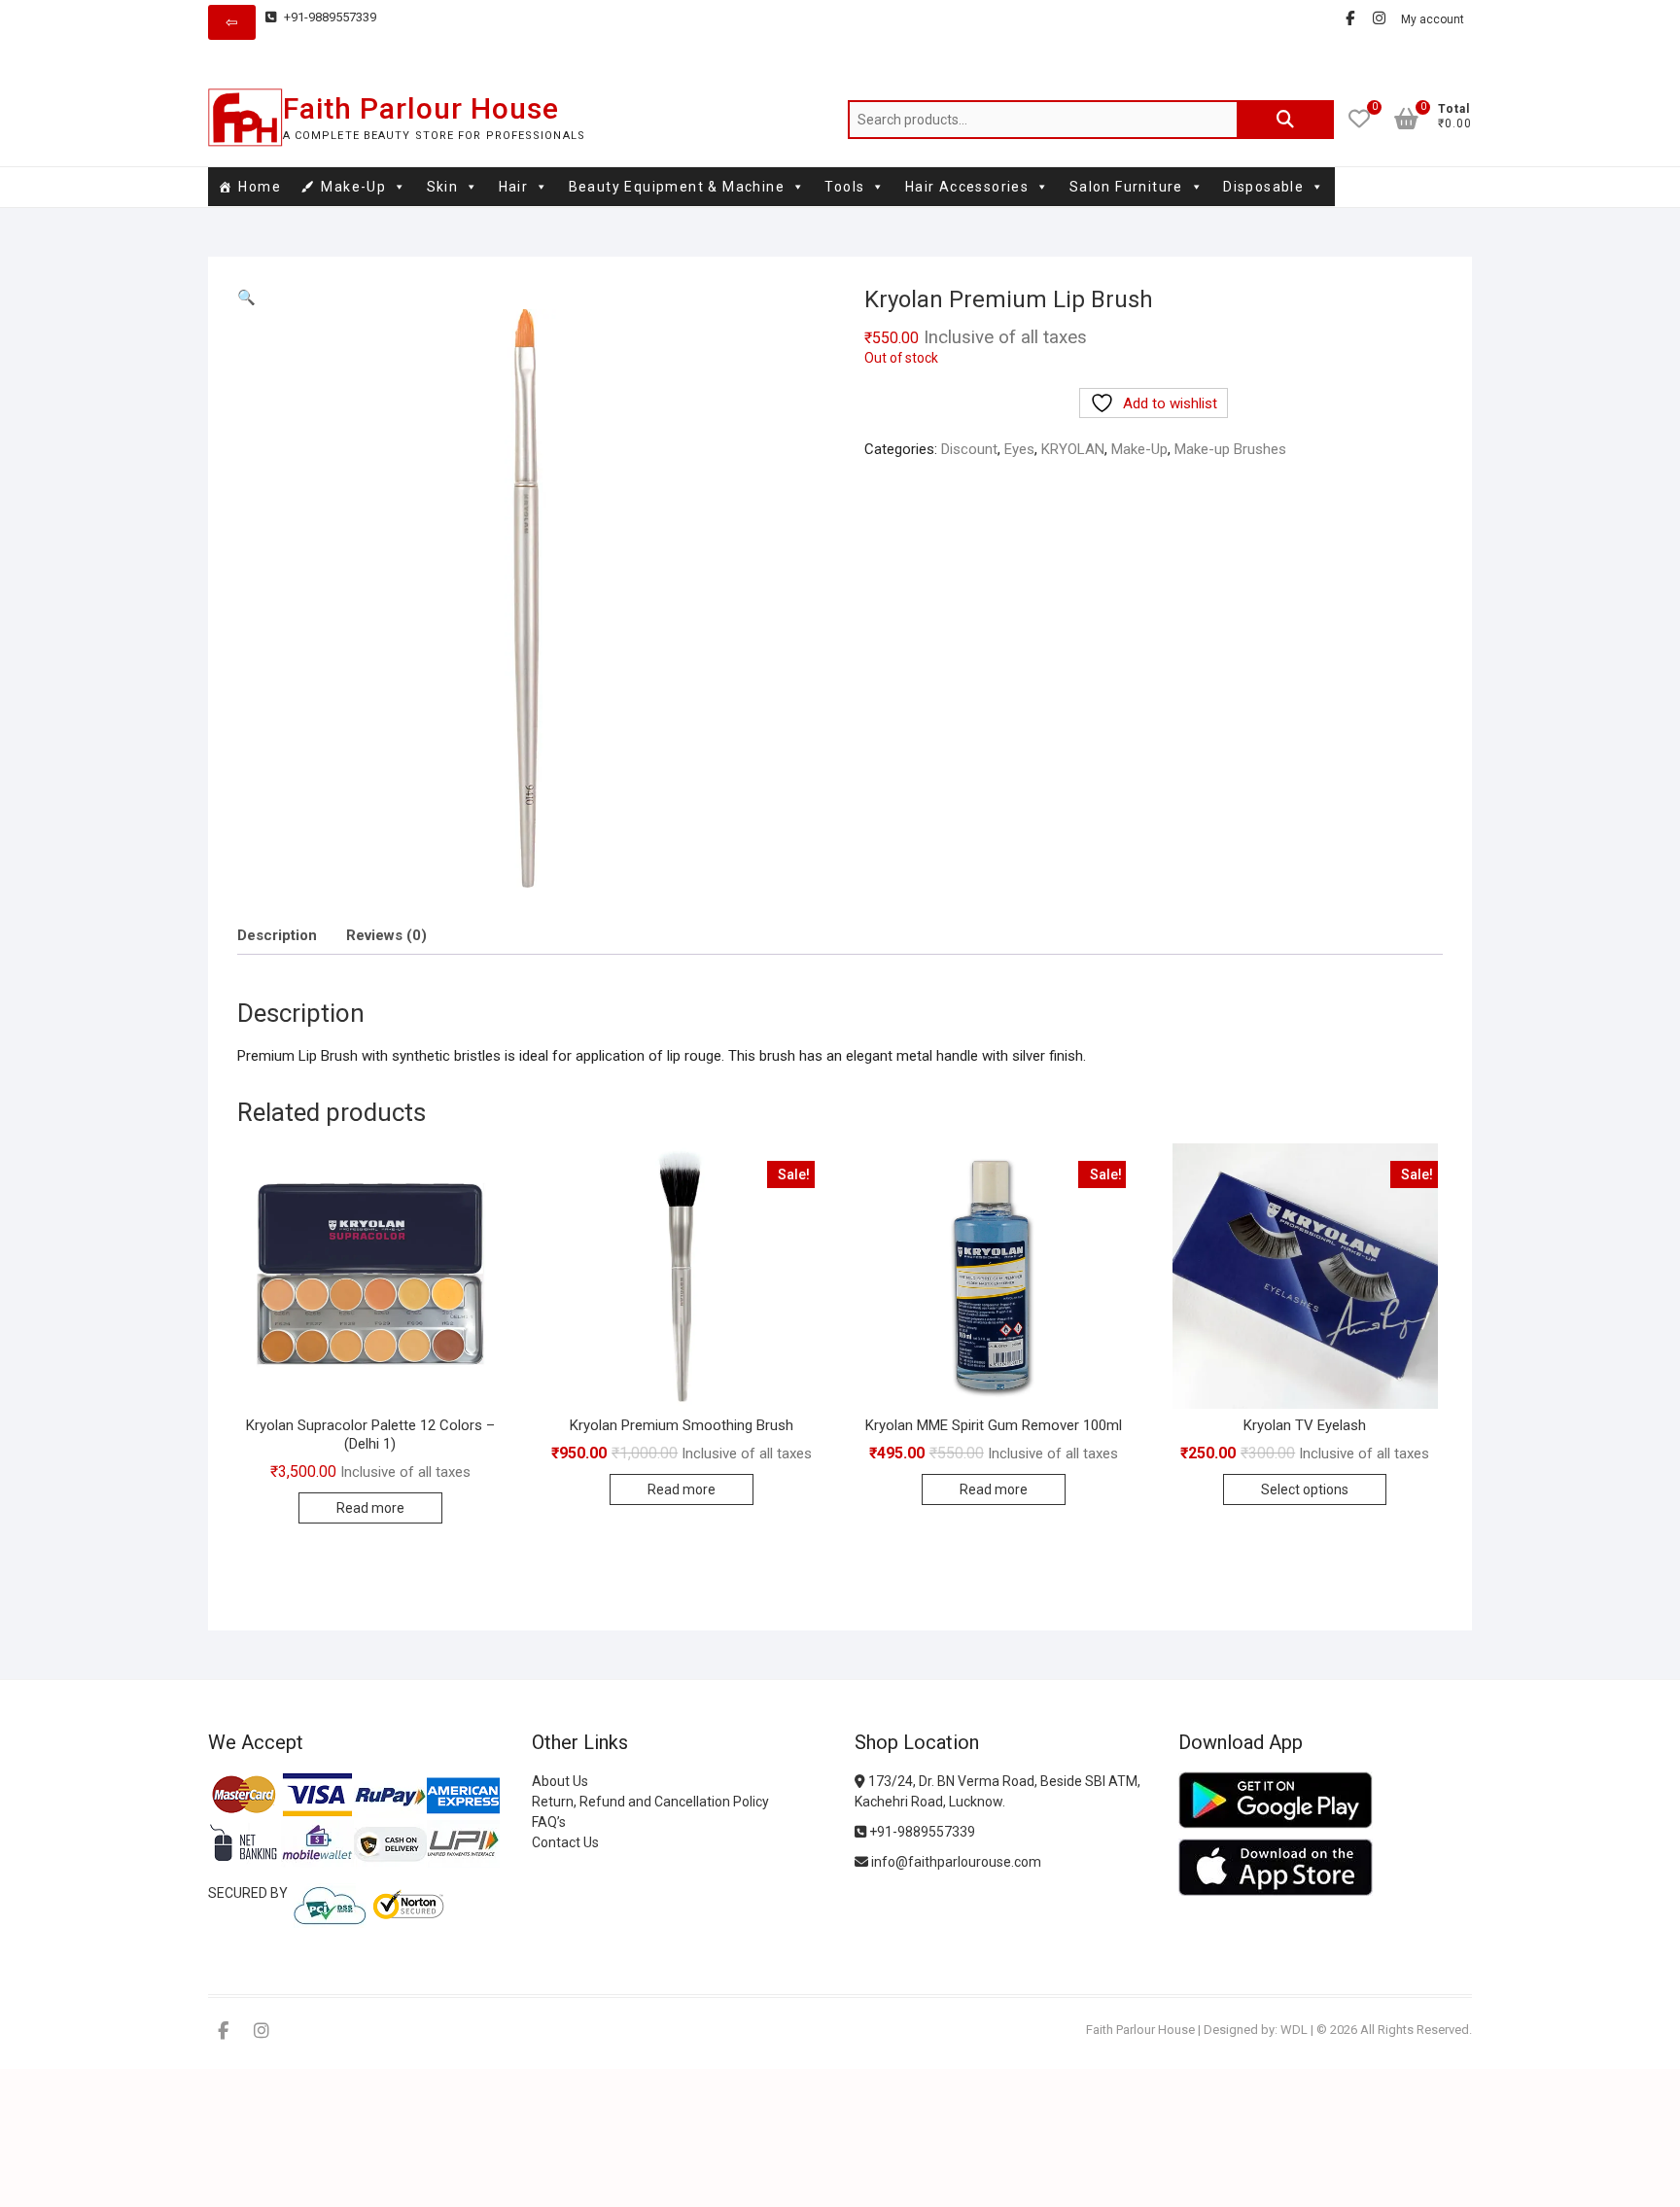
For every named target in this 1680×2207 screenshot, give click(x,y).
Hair (514, 187)
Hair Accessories (967, 187)
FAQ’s (549, 1822)
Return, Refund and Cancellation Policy (650, 1802)
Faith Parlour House (421, 108)
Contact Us (565, 1842)
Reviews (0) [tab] (386, 935)
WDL (1294, 2030)
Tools (844, 187)
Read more (370, 1508)
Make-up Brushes (1230, 449)
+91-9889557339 (329, 17)
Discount (969, 449)
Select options (1305, 1489)
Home (260, 187)
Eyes (1019, 449)
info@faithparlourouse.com (956, 1862)
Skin (443, 187)
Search (1285, 120)
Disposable (1263, 187)
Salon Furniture (1126, 187)
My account (1433, 19)
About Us (560, 1781)
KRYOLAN (1073, 449)
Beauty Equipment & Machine (677, 187)
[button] (246, 298)
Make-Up (353, 187)
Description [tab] (277, 935)
